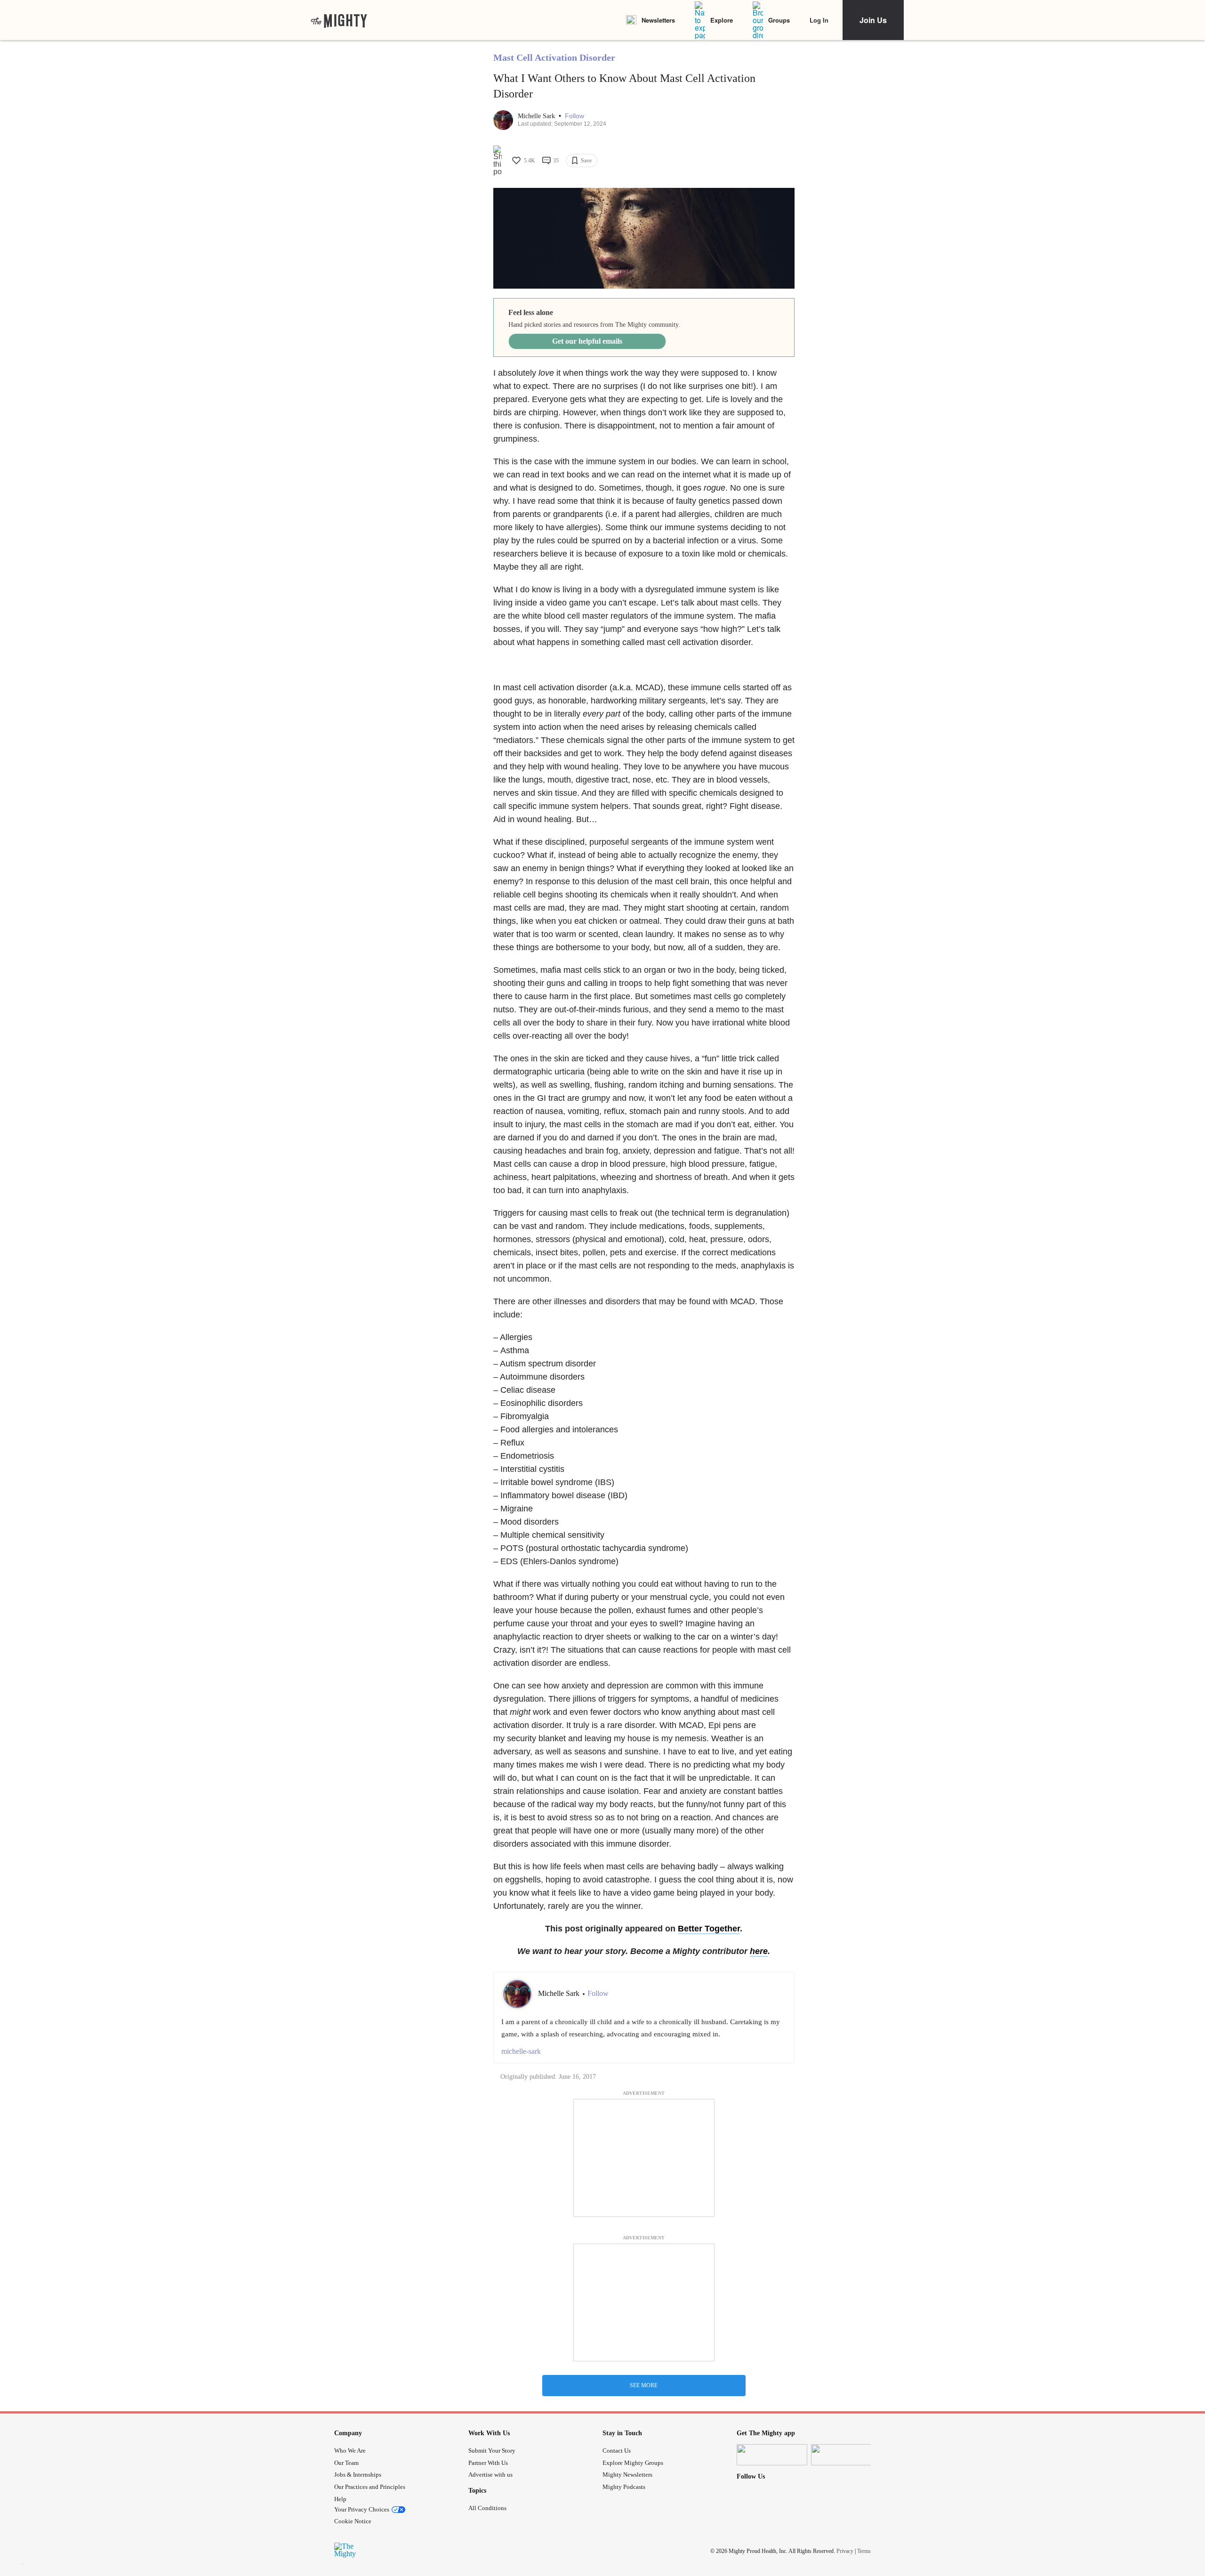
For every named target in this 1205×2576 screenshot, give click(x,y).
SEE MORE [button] (644, 2385)
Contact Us (617, 2451)
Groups (779, 20)
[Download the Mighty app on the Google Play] (846, 2455)
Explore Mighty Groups (633, 2463)
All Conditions (487, 2508)
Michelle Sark (537, 116)
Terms (864, 2551)
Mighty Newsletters (627, 2475)
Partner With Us (488, 2463)
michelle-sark (521, 2051)
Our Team (346, 2463)
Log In (819, 20)
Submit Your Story (492, 2451)
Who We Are (350, 2451)
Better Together (709, 1929)
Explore (722, 20)
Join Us (873, 20)
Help (340, 2499)
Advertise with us (490, 2475)
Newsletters (658, 20)
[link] (339, 20)
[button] (574, 116)
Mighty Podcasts (624, 2487)
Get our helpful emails (587, 341)
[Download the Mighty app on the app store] (772, 2455)
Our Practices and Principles (370, 2487)
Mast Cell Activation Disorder (554, 57)
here (759, 1951)
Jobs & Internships (358, 2475)
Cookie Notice (353, 2521)
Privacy (845, 2551)
